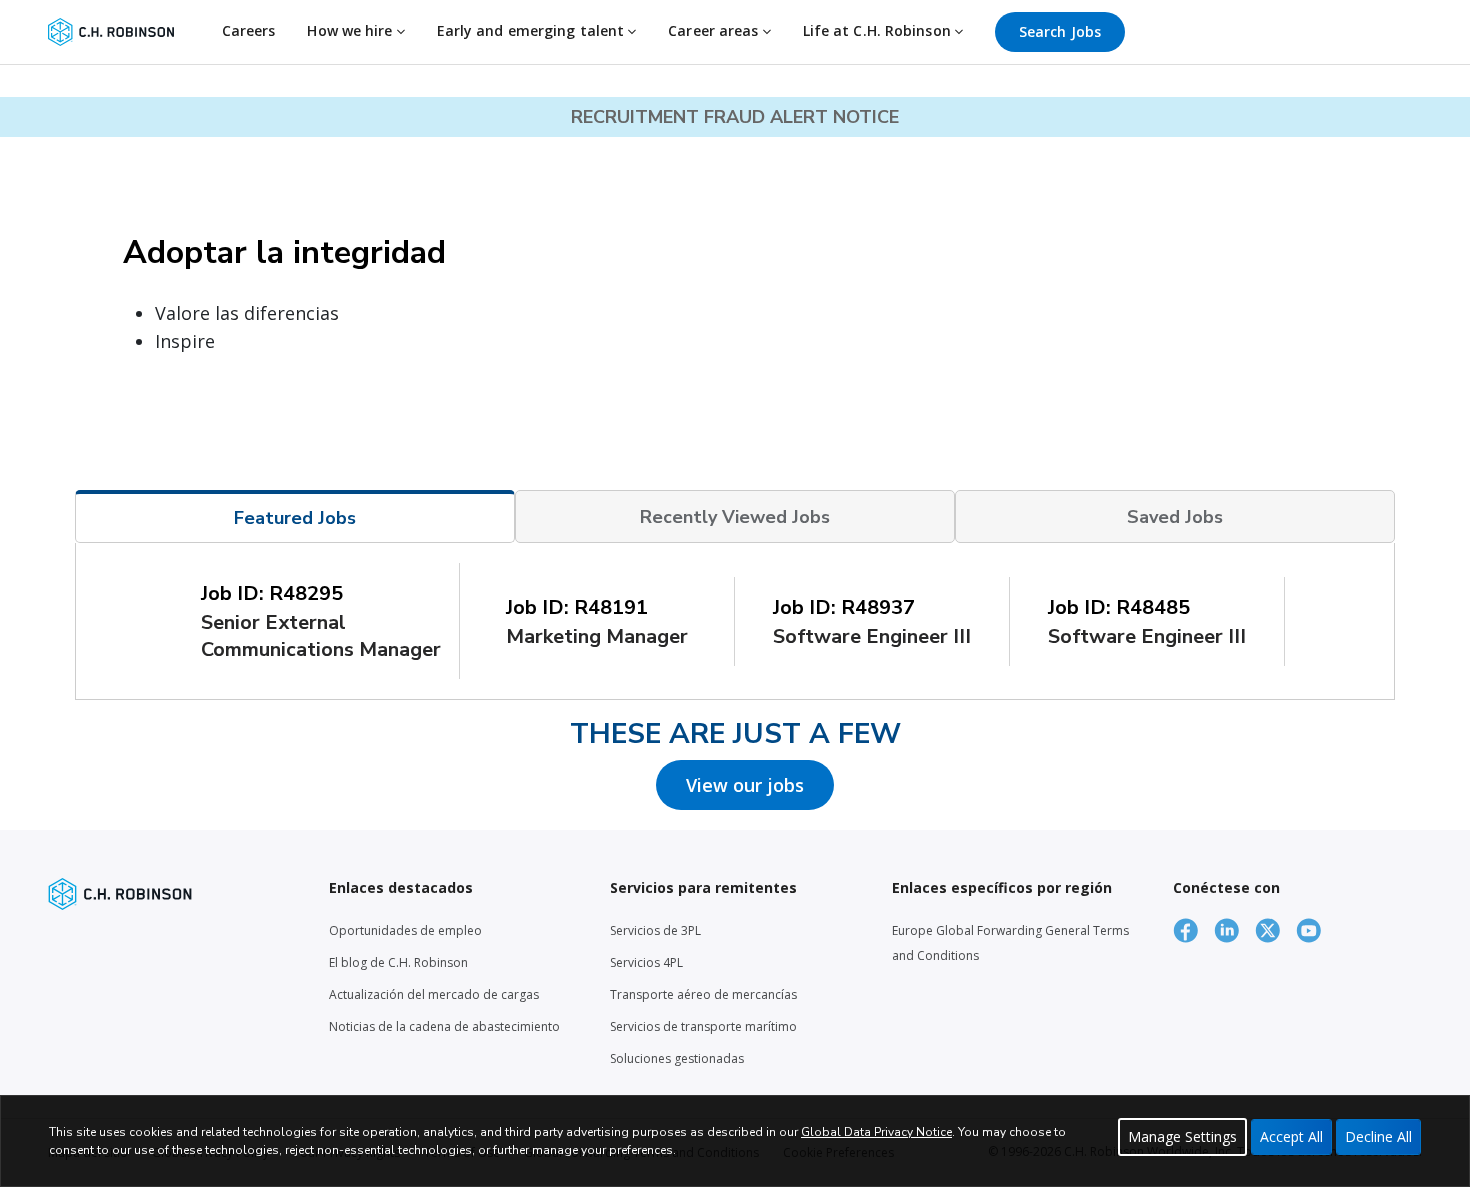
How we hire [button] (351, 30)
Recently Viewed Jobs (735, 517)
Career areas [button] (715, 30)
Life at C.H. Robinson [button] (879, 30)
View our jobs (745, 785)
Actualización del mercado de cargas (434, 994)
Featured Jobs (295, 518)
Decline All (1378, 1136)
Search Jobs (1060, 31)
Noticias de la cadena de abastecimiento (444, 1026)
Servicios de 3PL (655, 930)
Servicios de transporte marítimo (703, 1026)
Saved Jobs (1175, 517)
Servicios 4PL (646, 962)
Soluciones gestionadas (677, 1058)
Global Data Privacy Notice (876, 1132)
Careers (249, 30)
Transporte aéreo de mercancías (703, 994)
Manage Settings (1182, 1136)
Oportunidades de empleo (405, 930)
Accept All (1291, 1136)
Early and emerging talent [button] (533, 30)
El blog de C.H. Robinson (398, 962)
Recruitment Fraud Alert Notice (735, 117)
